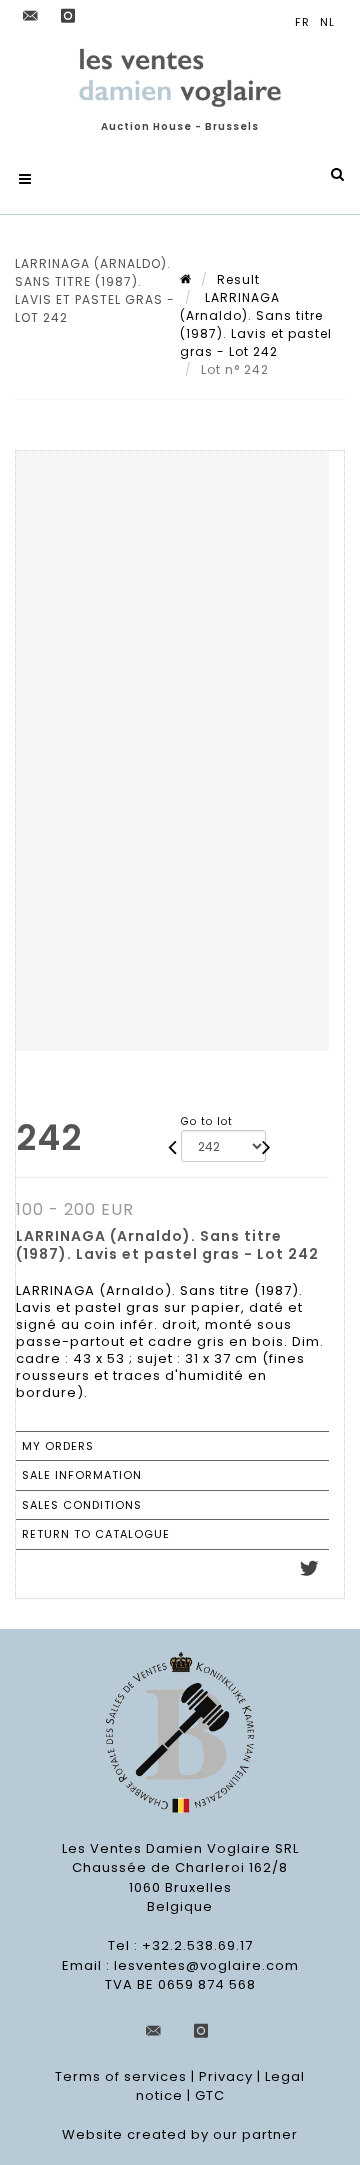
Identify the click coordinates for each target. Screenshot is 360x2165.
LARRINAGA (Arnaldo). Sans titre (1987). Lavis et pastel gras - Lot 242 (256, 324)
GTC (210, 2095)
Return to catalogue (96, 1534)
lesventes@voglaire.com (206, 1965)
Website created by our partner (180, 2134)
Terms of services (121, 2076)
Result (238, 279)
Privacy (226, 2076)
